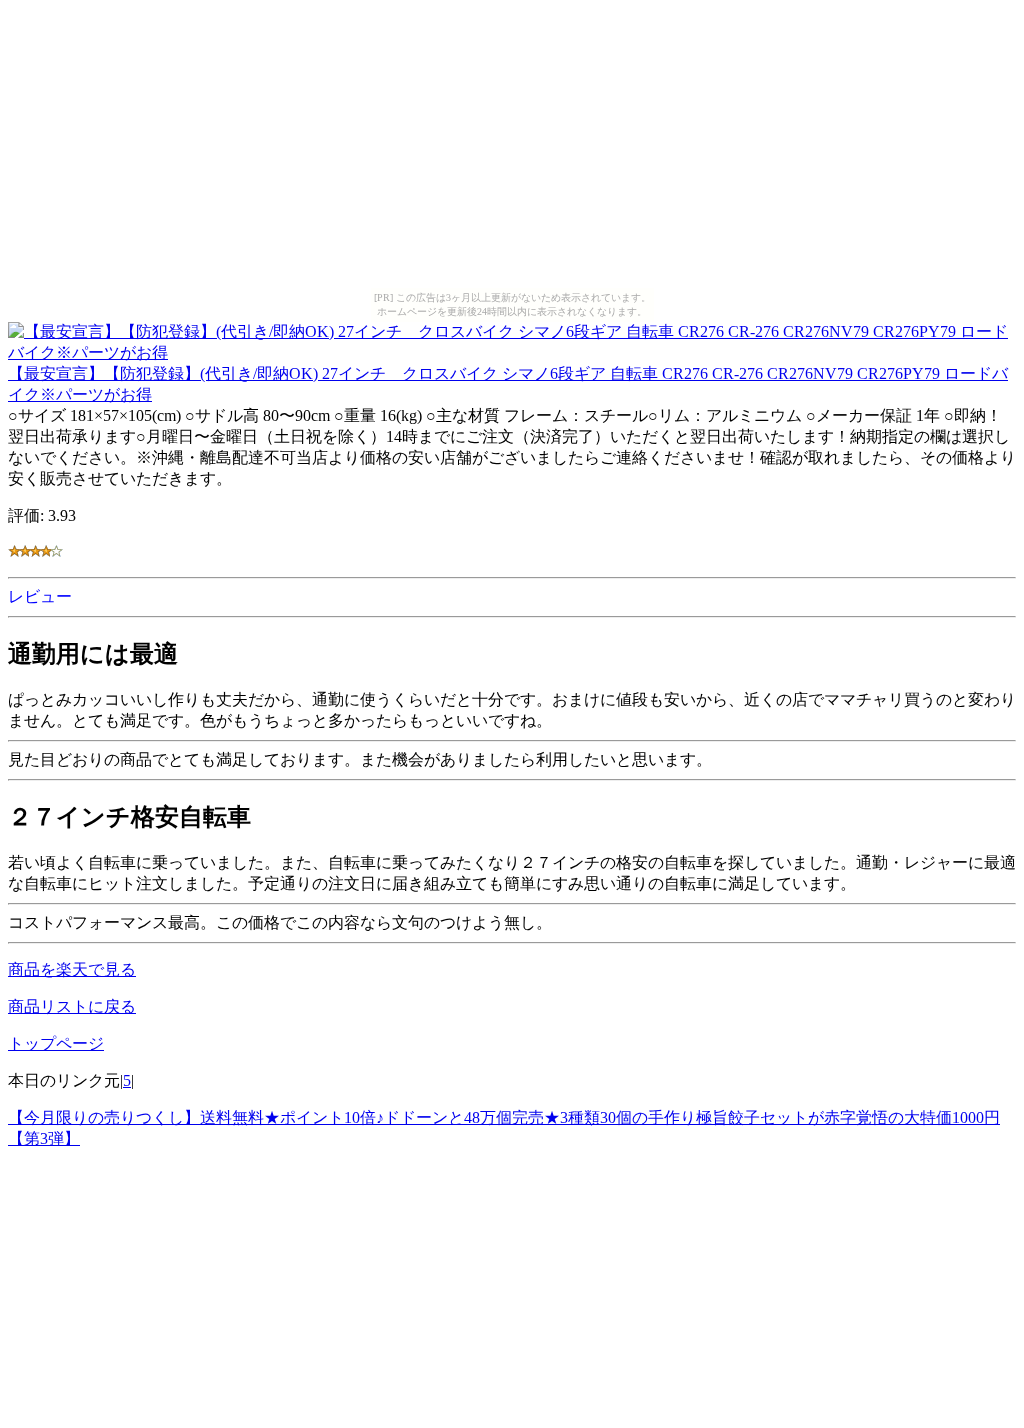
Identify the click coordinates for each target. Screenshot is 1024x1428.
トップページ (56, 1043)
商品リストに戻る (72, 1006)
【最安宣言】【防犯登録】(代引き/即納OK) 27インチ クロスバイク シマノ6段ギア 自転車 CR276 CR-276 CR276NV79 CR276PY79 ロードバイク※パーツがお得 (508, 384)
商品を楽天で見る (72, 969)
